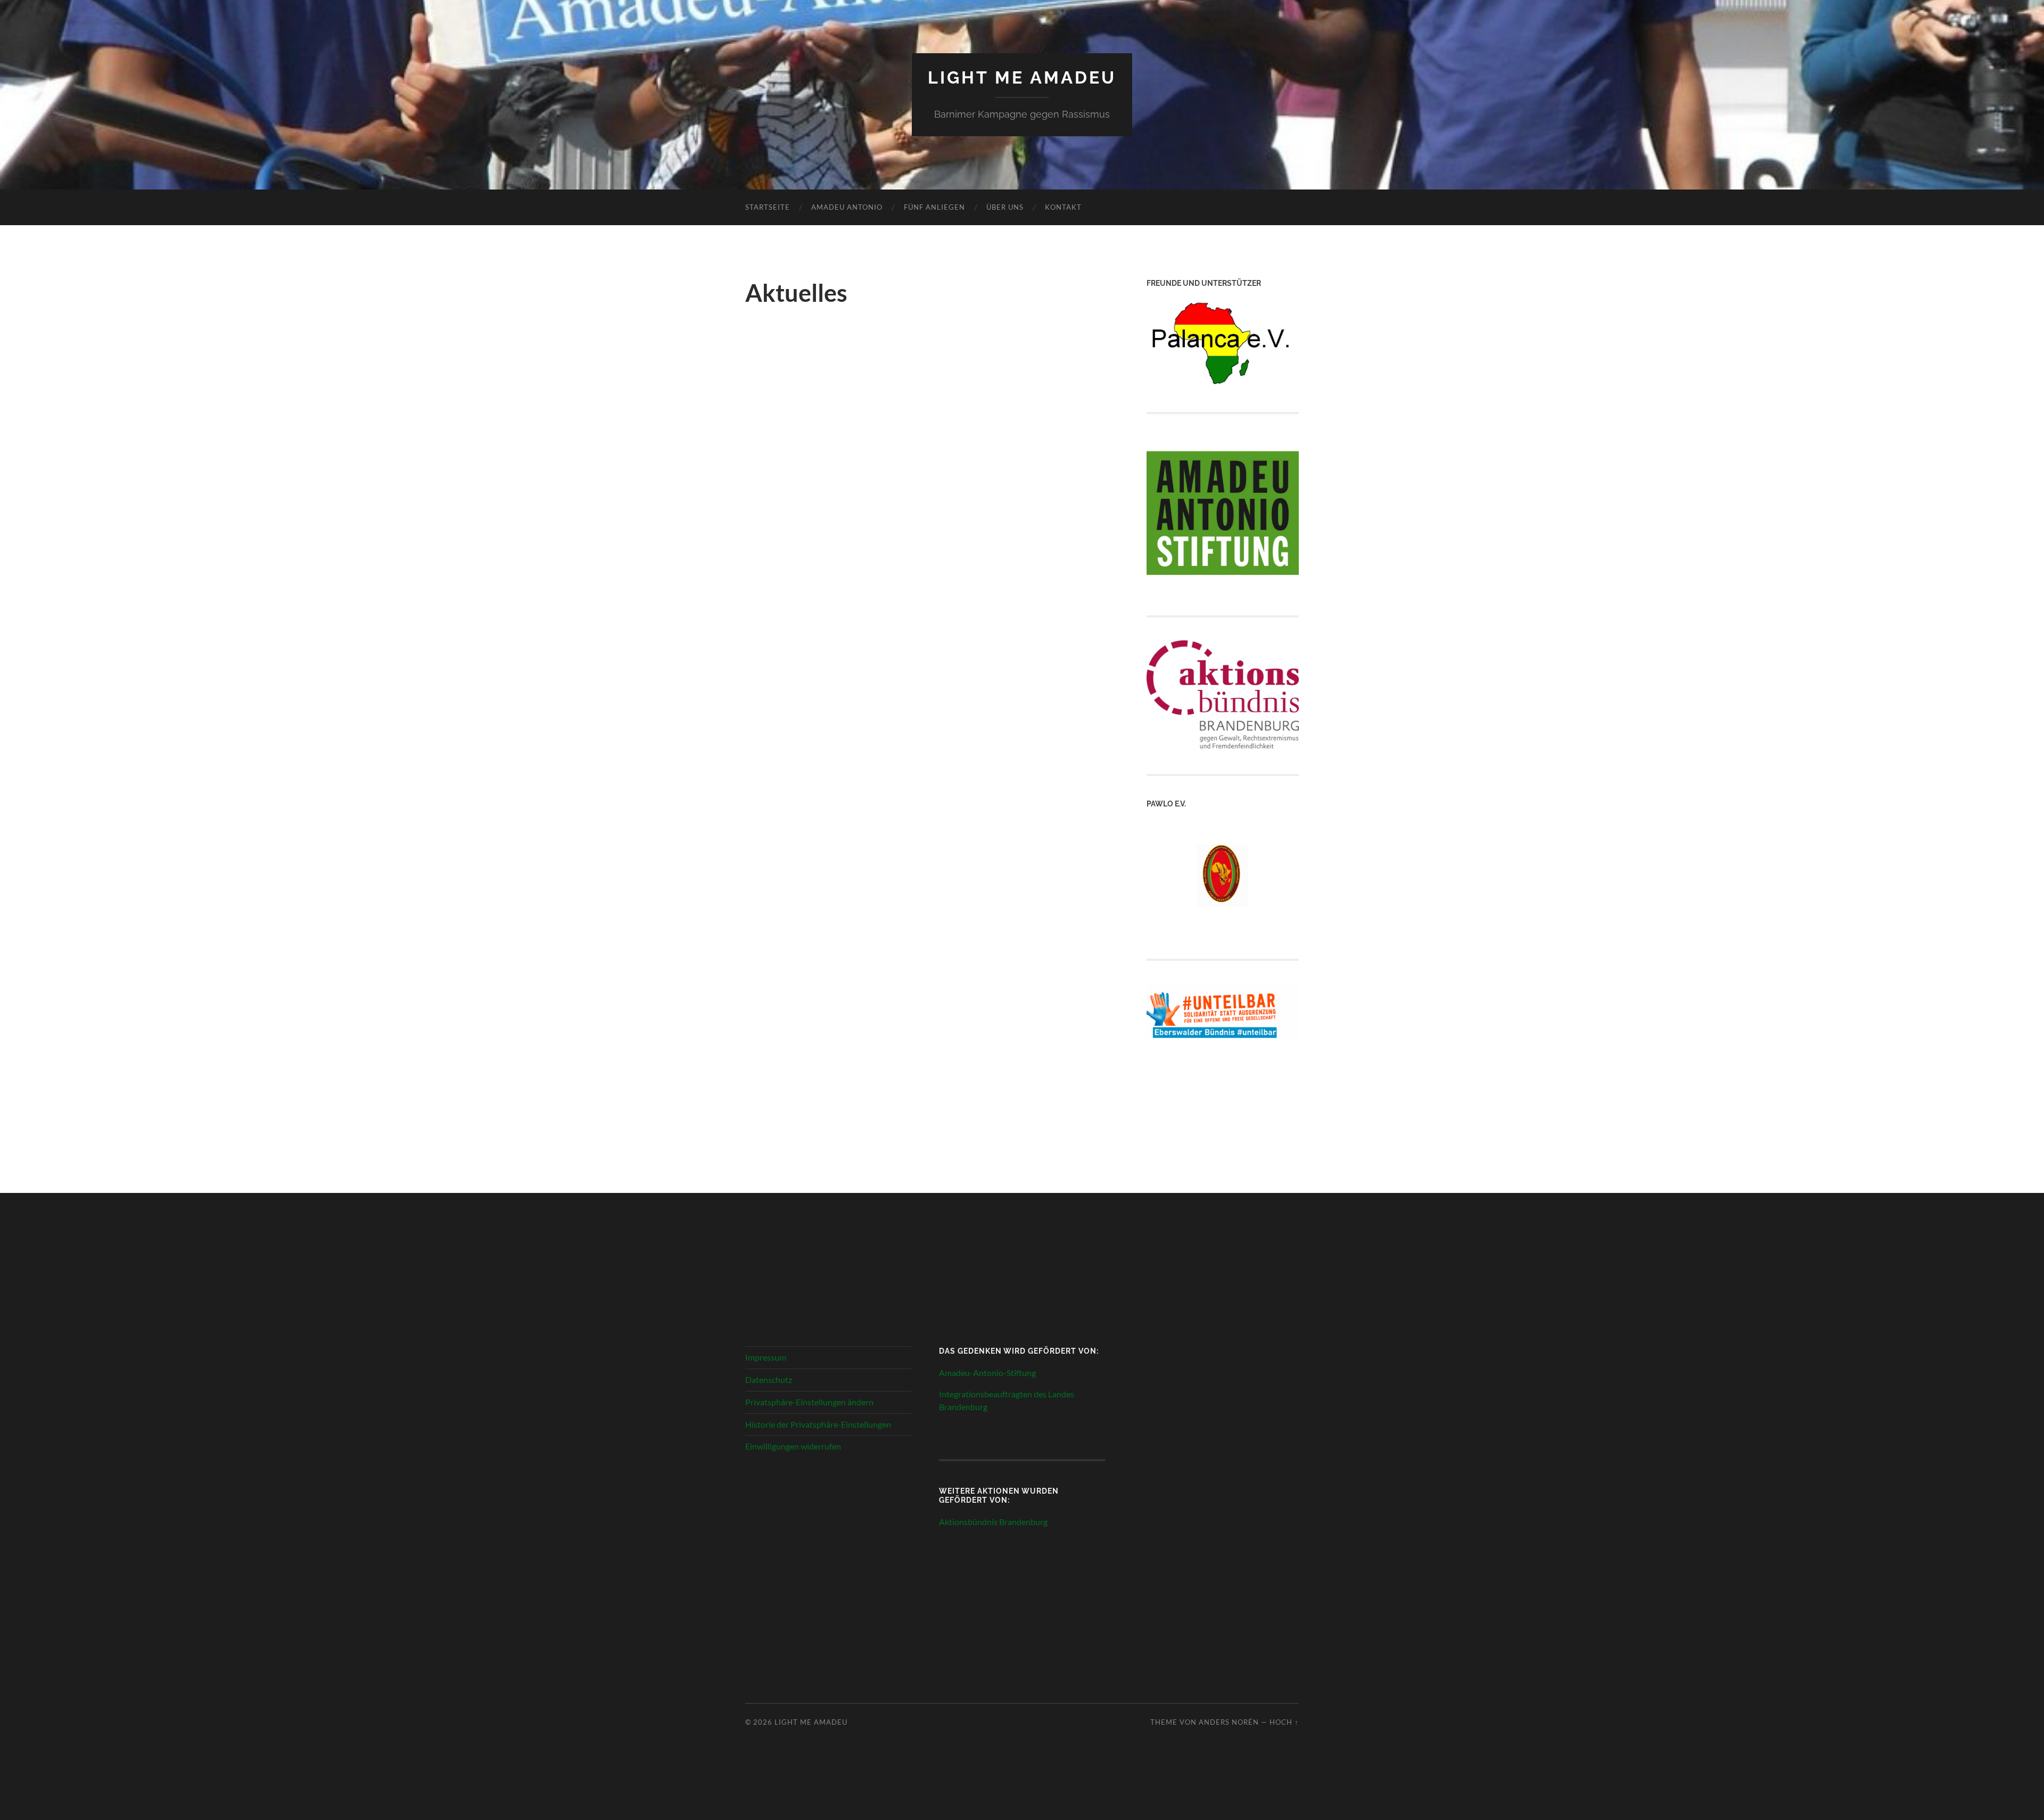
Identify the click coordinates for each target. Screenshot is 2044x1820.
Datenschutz (769, 1380)
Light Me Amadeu (1022, 77)
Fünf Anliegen (934, 207)
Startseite (768, 207)
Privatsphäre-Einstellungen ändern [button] (809, 1402)
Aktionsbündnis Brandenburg (993, 1522)
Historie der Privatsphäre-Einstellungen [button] (818, 1424)
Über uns (1005, 207)
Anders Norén (1229, 1722)
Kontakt (1063, 207)
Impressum (766, 1357)
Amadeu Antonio (847, 207)
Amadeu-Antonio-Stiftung (987, 1373)
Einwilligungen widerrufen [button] (793, 1446)
